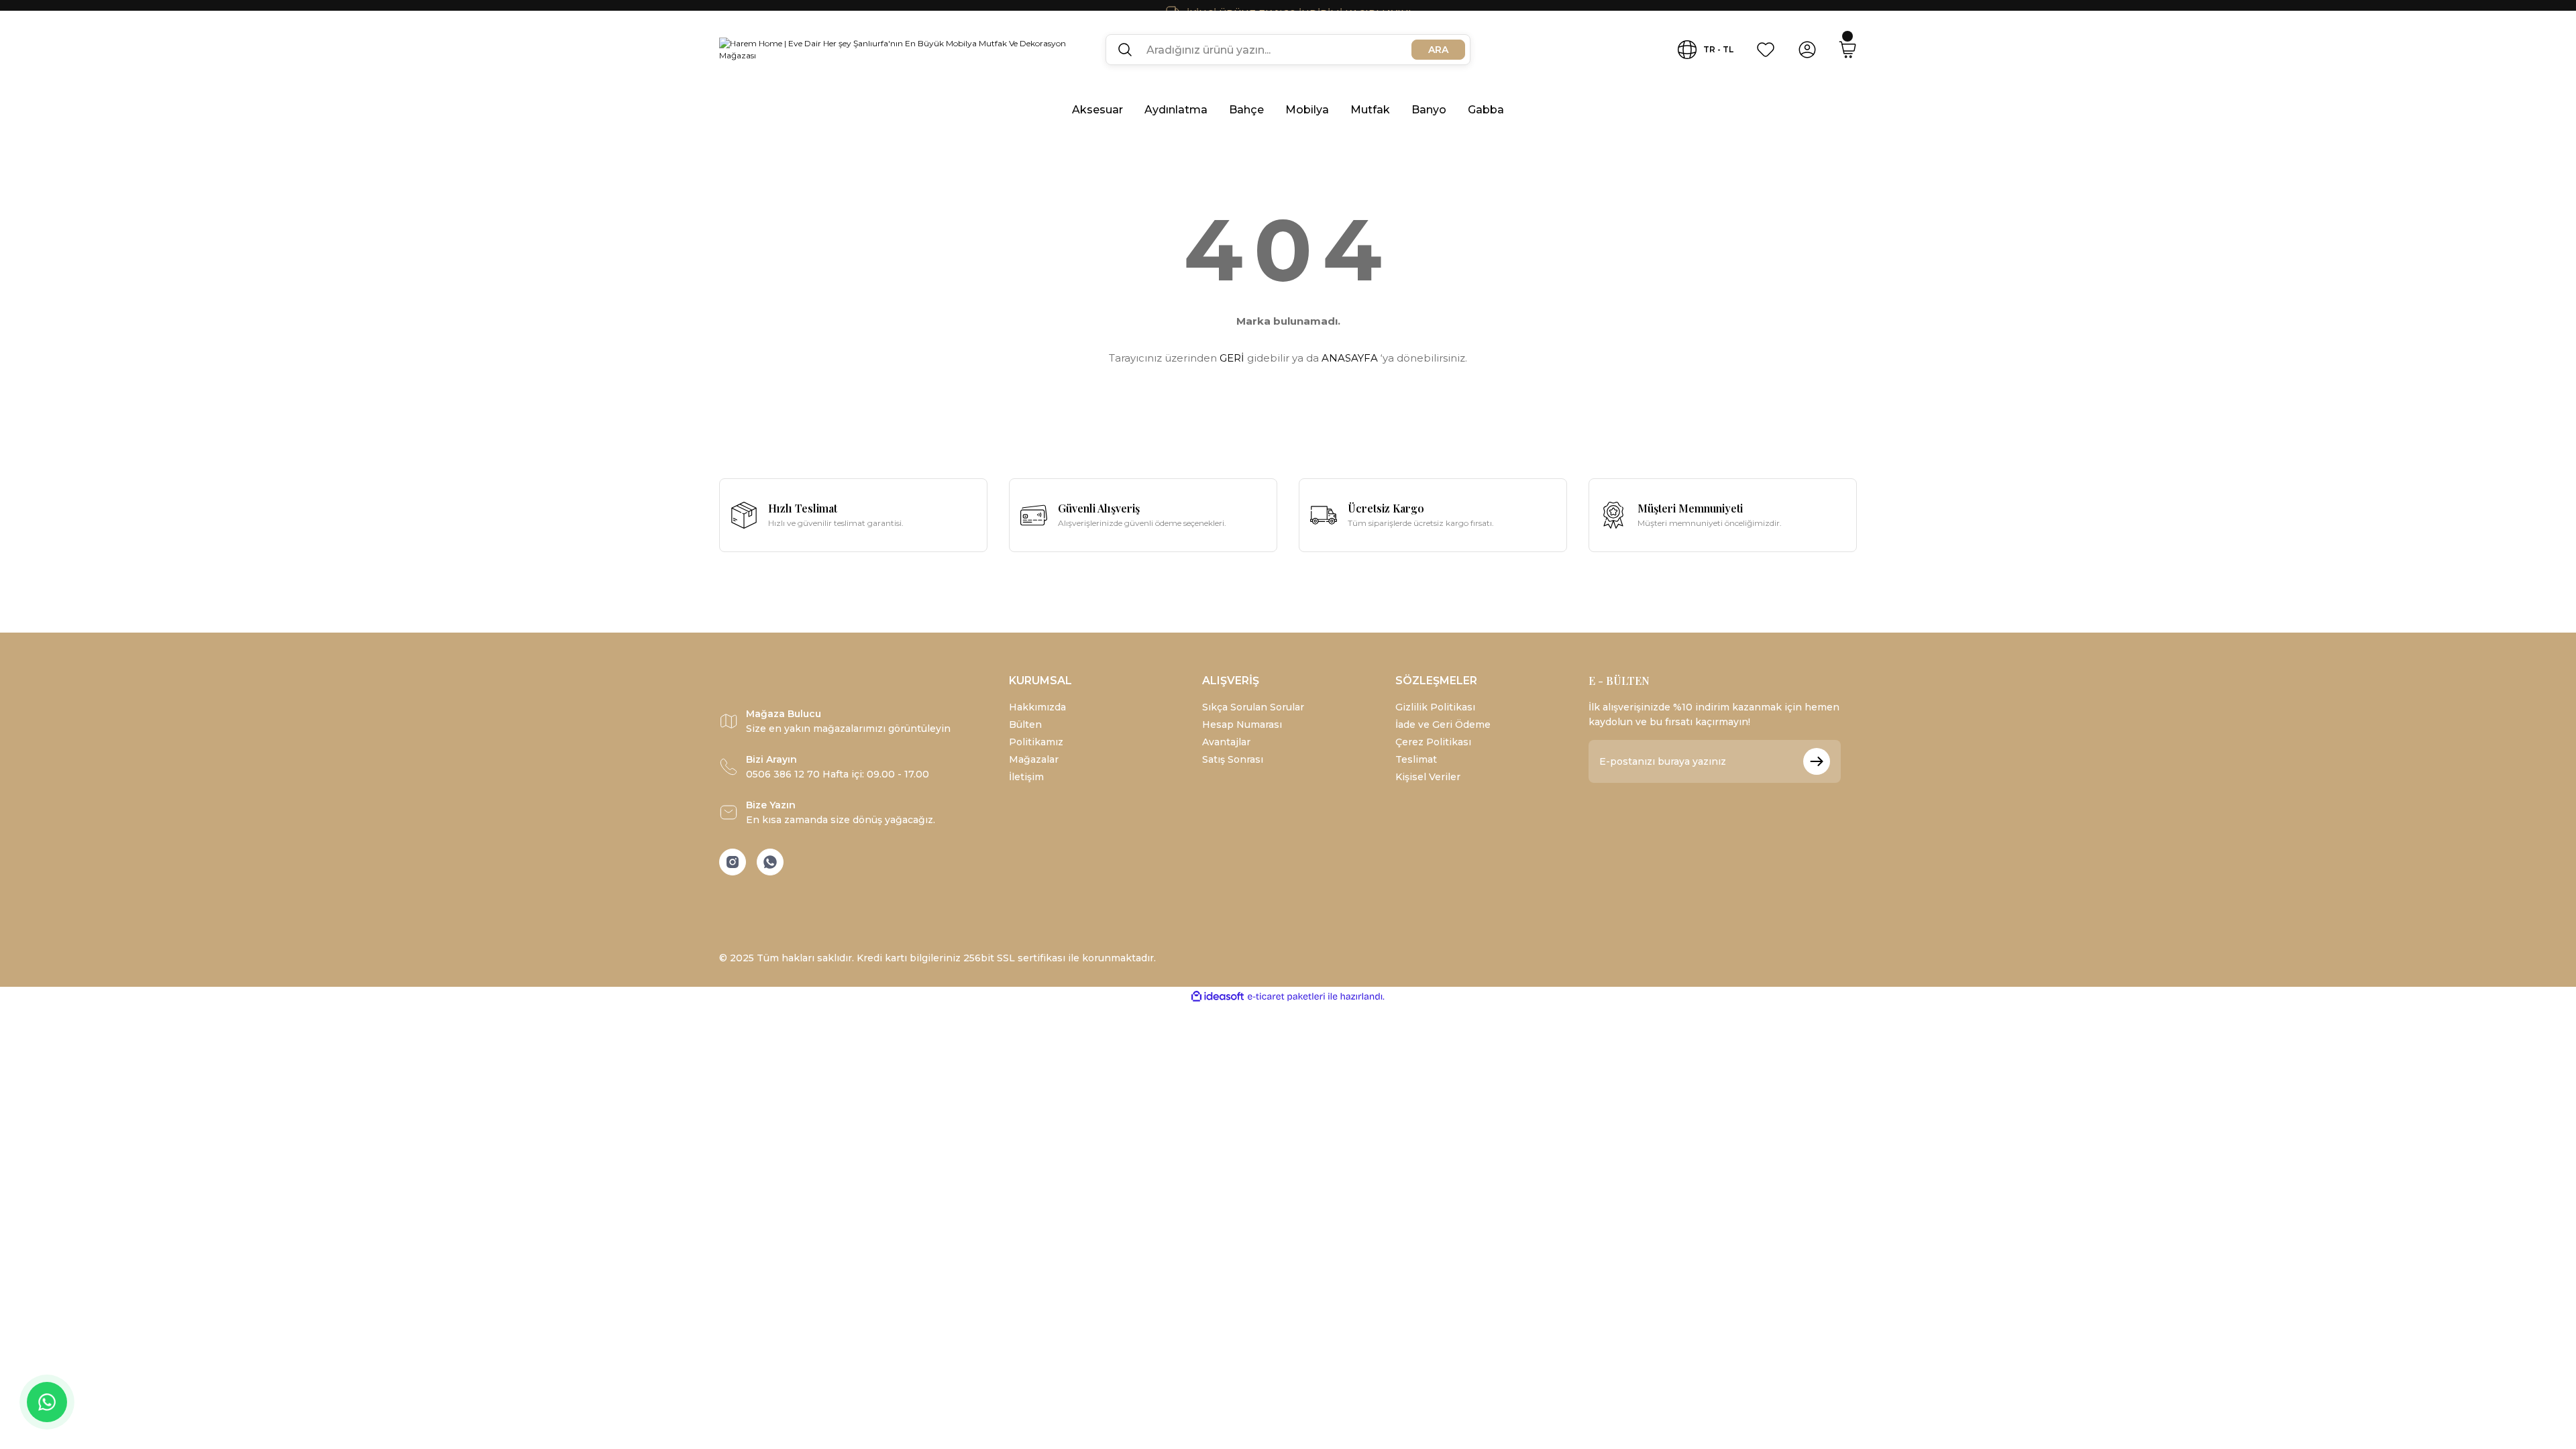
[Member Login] (1807, 50)
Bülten (1025, 724)
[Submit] (1817, 761)
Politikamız (1036, 742)
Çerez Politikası (1433, 742)
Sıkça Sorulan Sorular (1253, 707)
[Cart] (1847, 50)
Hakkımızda (1037, 707)
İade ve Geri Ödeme (1443, 724)
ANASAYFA (1350, 358)
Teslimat (1416, 759)
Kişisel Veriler (1428, 777)
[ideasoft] (1218, 997)
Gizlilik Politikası (1435, 707)
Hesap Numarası (1242, 724)
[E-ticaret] (1286, 997)
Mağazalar (1034, 759)
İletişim (1026, 777)
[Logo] (902, 50)
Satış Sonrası (1233, 759)
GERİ (1232, 358)
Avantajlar (1226, 742)
